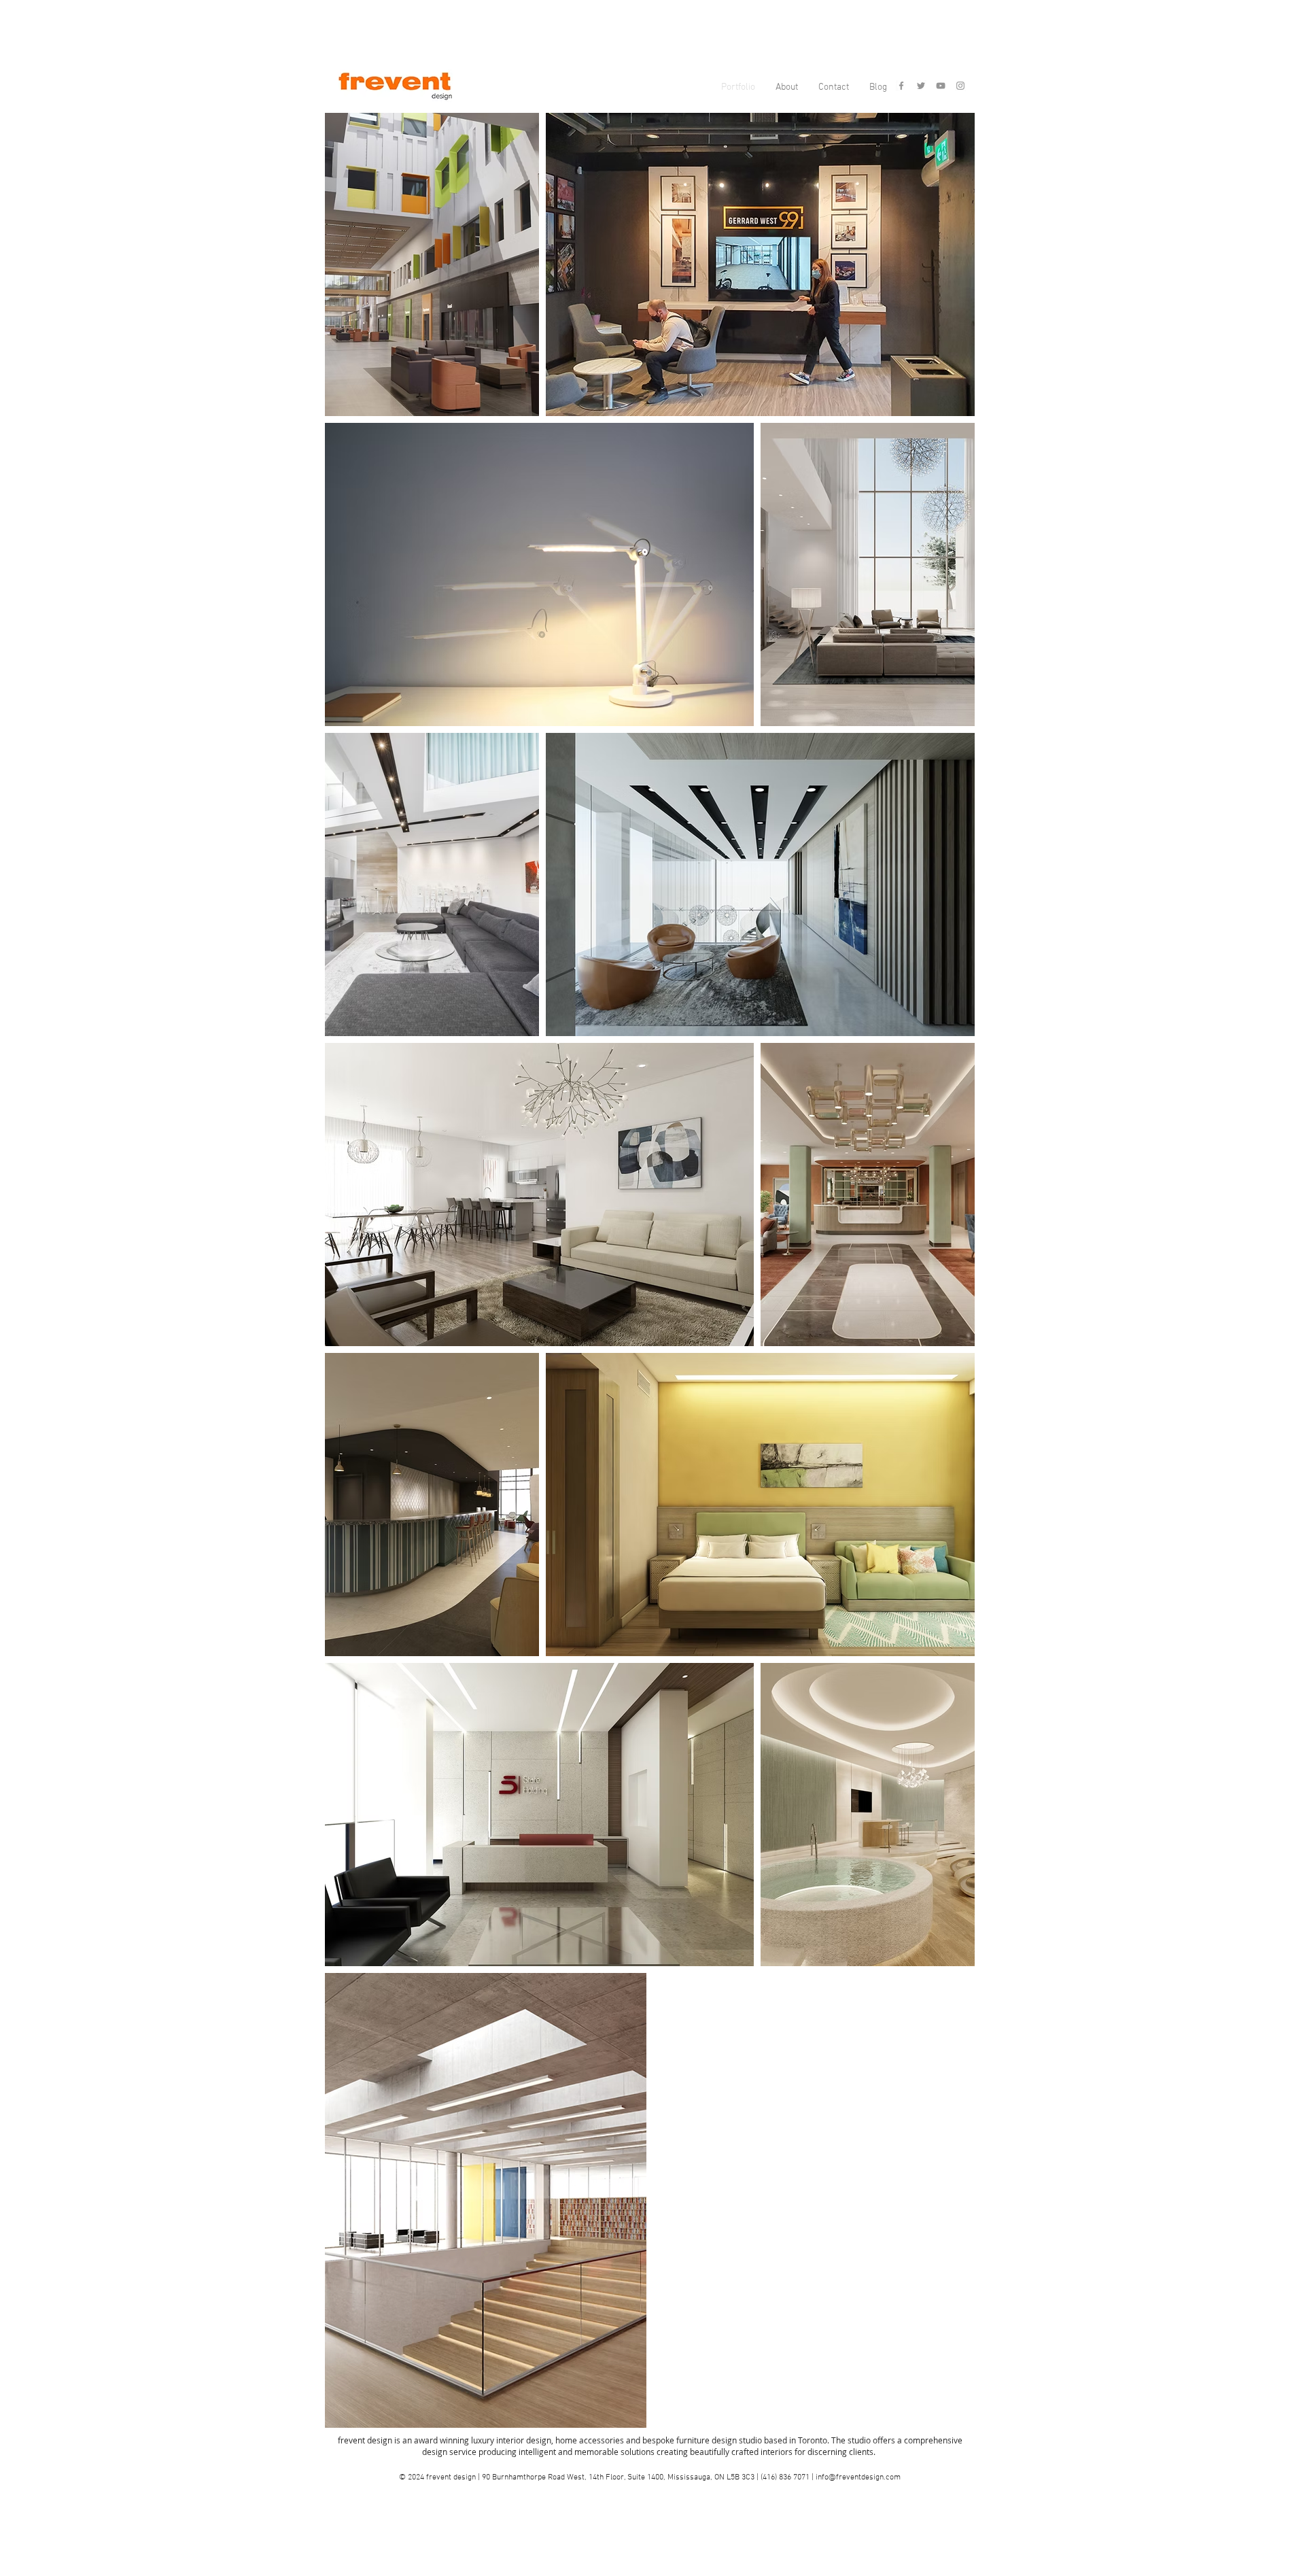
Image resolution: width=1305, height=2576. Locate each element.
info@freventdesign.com (858, 2477)
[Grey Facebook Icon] (901, 86)
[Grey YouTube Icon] (941, 86)
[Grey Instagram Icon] (960, 86)
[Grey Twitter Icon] (921, 86)
